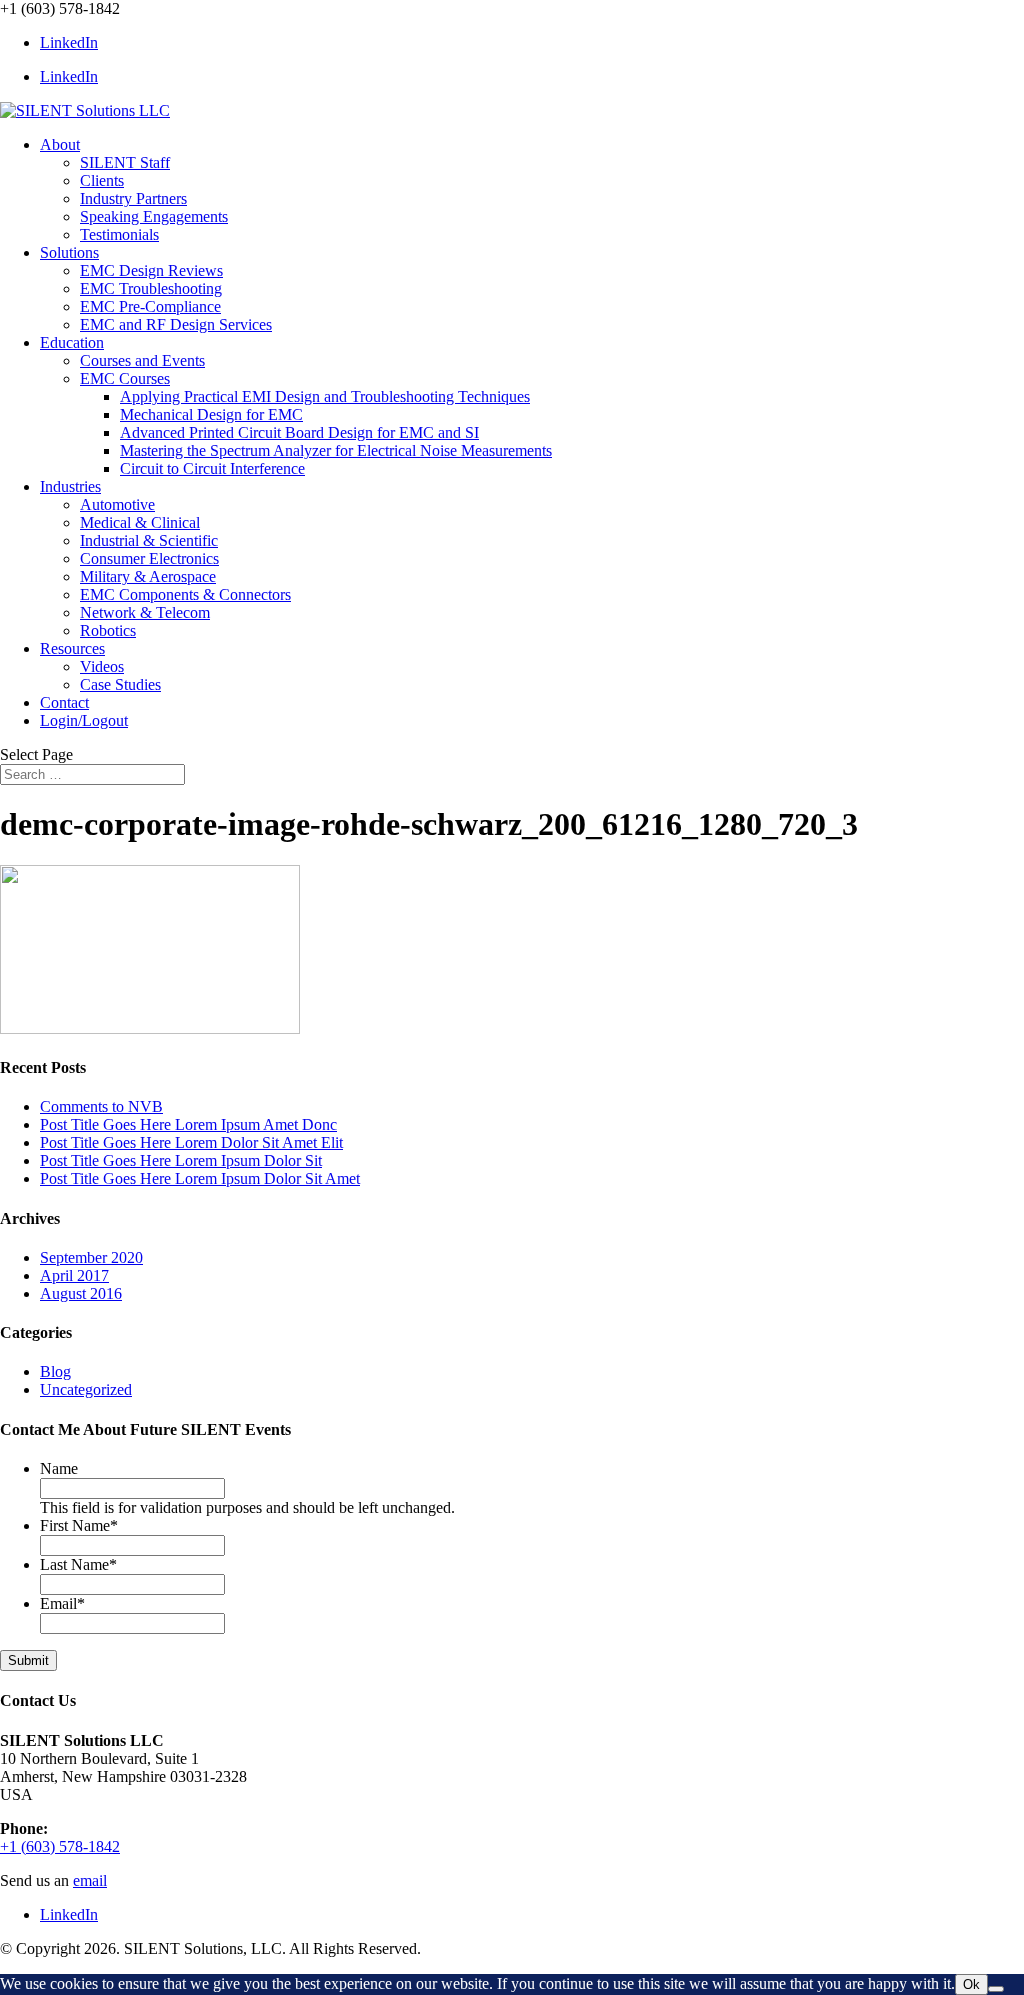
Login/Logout (84, 720)
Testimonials (119, 234)
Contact (64, 702)
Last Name (78, 1564)
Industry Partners (133, 198)
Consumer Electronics (149, 558)
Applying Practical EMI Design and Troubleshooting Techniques (325, 396)
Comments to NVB (101, 1106)
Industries (70, 486)
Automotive (117, 504)
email (90, 1880)
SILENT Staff (125, 162)
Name (59, 1468)
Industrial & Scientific (149, 540)
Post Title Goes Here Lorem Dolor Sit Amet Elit (191, 1142)
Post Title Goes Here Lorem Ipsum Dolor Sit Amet (200, 1178)
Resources (72, 648)
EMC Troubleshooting (151, 288)
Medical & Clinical (140, 522)
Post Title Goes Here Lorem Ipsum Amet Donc (188, 1124)
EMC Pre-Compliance (150, 306)
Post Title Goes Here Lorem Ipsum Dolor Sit (181, 1160)
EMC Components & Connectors (185, 594)
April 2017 (74, 1275)
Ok (971, 1984)
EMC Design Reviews (151, 270)
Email (62, 1603)
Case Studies (120, 684)
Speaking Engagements (154, 216)
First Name (79, 1525)
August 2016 (81, 1293)
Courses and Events (142, 360)
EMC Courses (125, 378)
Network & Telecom (145, 612)
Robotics (108, 630)
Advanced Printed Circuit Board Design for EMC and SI (299, 432)
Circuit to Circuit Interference (212, 468)
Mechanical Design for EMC (211, 414)
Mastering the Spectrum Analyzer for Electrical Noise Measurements (336, 450)
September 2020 (91, 1257)
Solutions (69, 252)
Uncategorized (86, 1389)
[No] (996, 1989)
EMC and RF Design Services (176, 324)
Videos (102, 666)
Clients (102, 180)
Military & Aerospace (148, 576)
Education (72, 342)
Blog (55, 1371)
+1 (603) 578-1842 (60, 1846)
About (60, 144)
